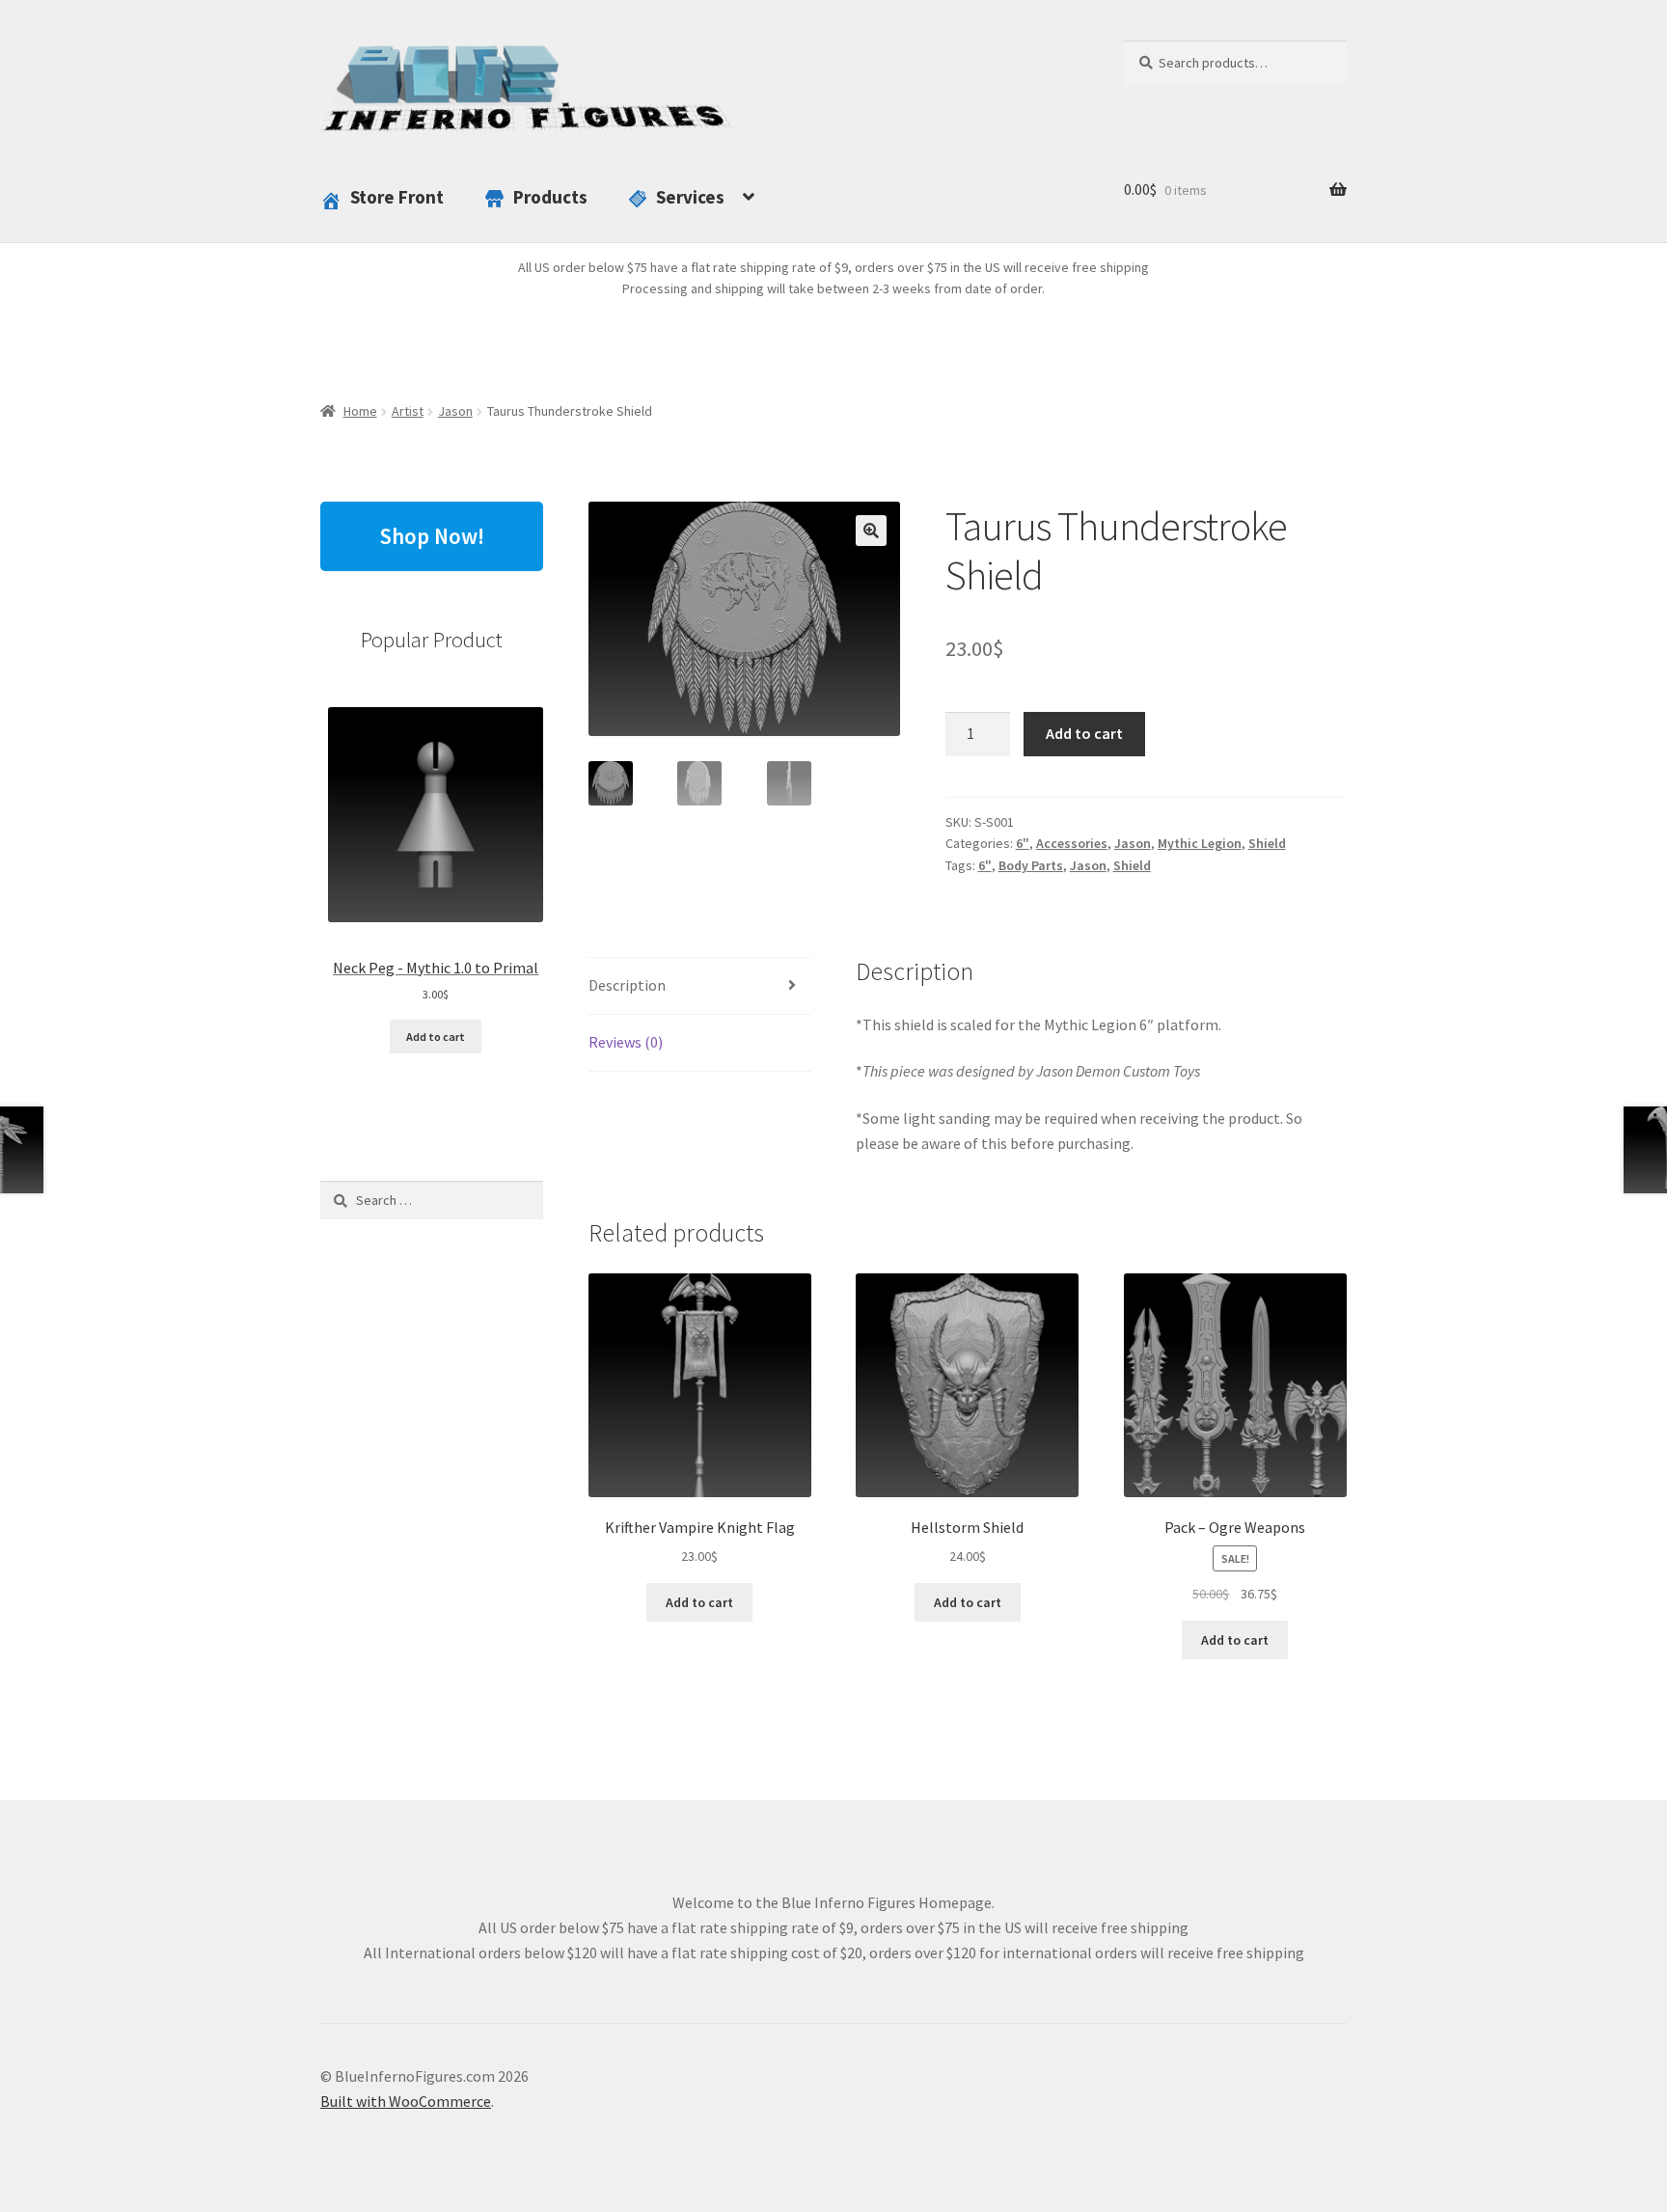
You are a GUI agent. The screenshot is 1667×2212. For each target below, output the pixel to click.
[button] (871, 531)
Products (550, 197)
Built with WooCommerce (406, 2101)
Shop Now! (432, 536)
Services (690, 197)
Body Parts (1031, 865)
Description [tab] (627, 985)
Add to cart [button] (699, 1602)
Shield (1267, 843)
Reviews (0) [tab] (626, 1042)
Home (360, 411)
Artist (408, 411)
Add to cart (1084, 733)
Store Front (397, 197)
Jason (455, 411)
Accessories (1072, 843)
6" (1023, 843)
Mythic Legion (1200, 843)
